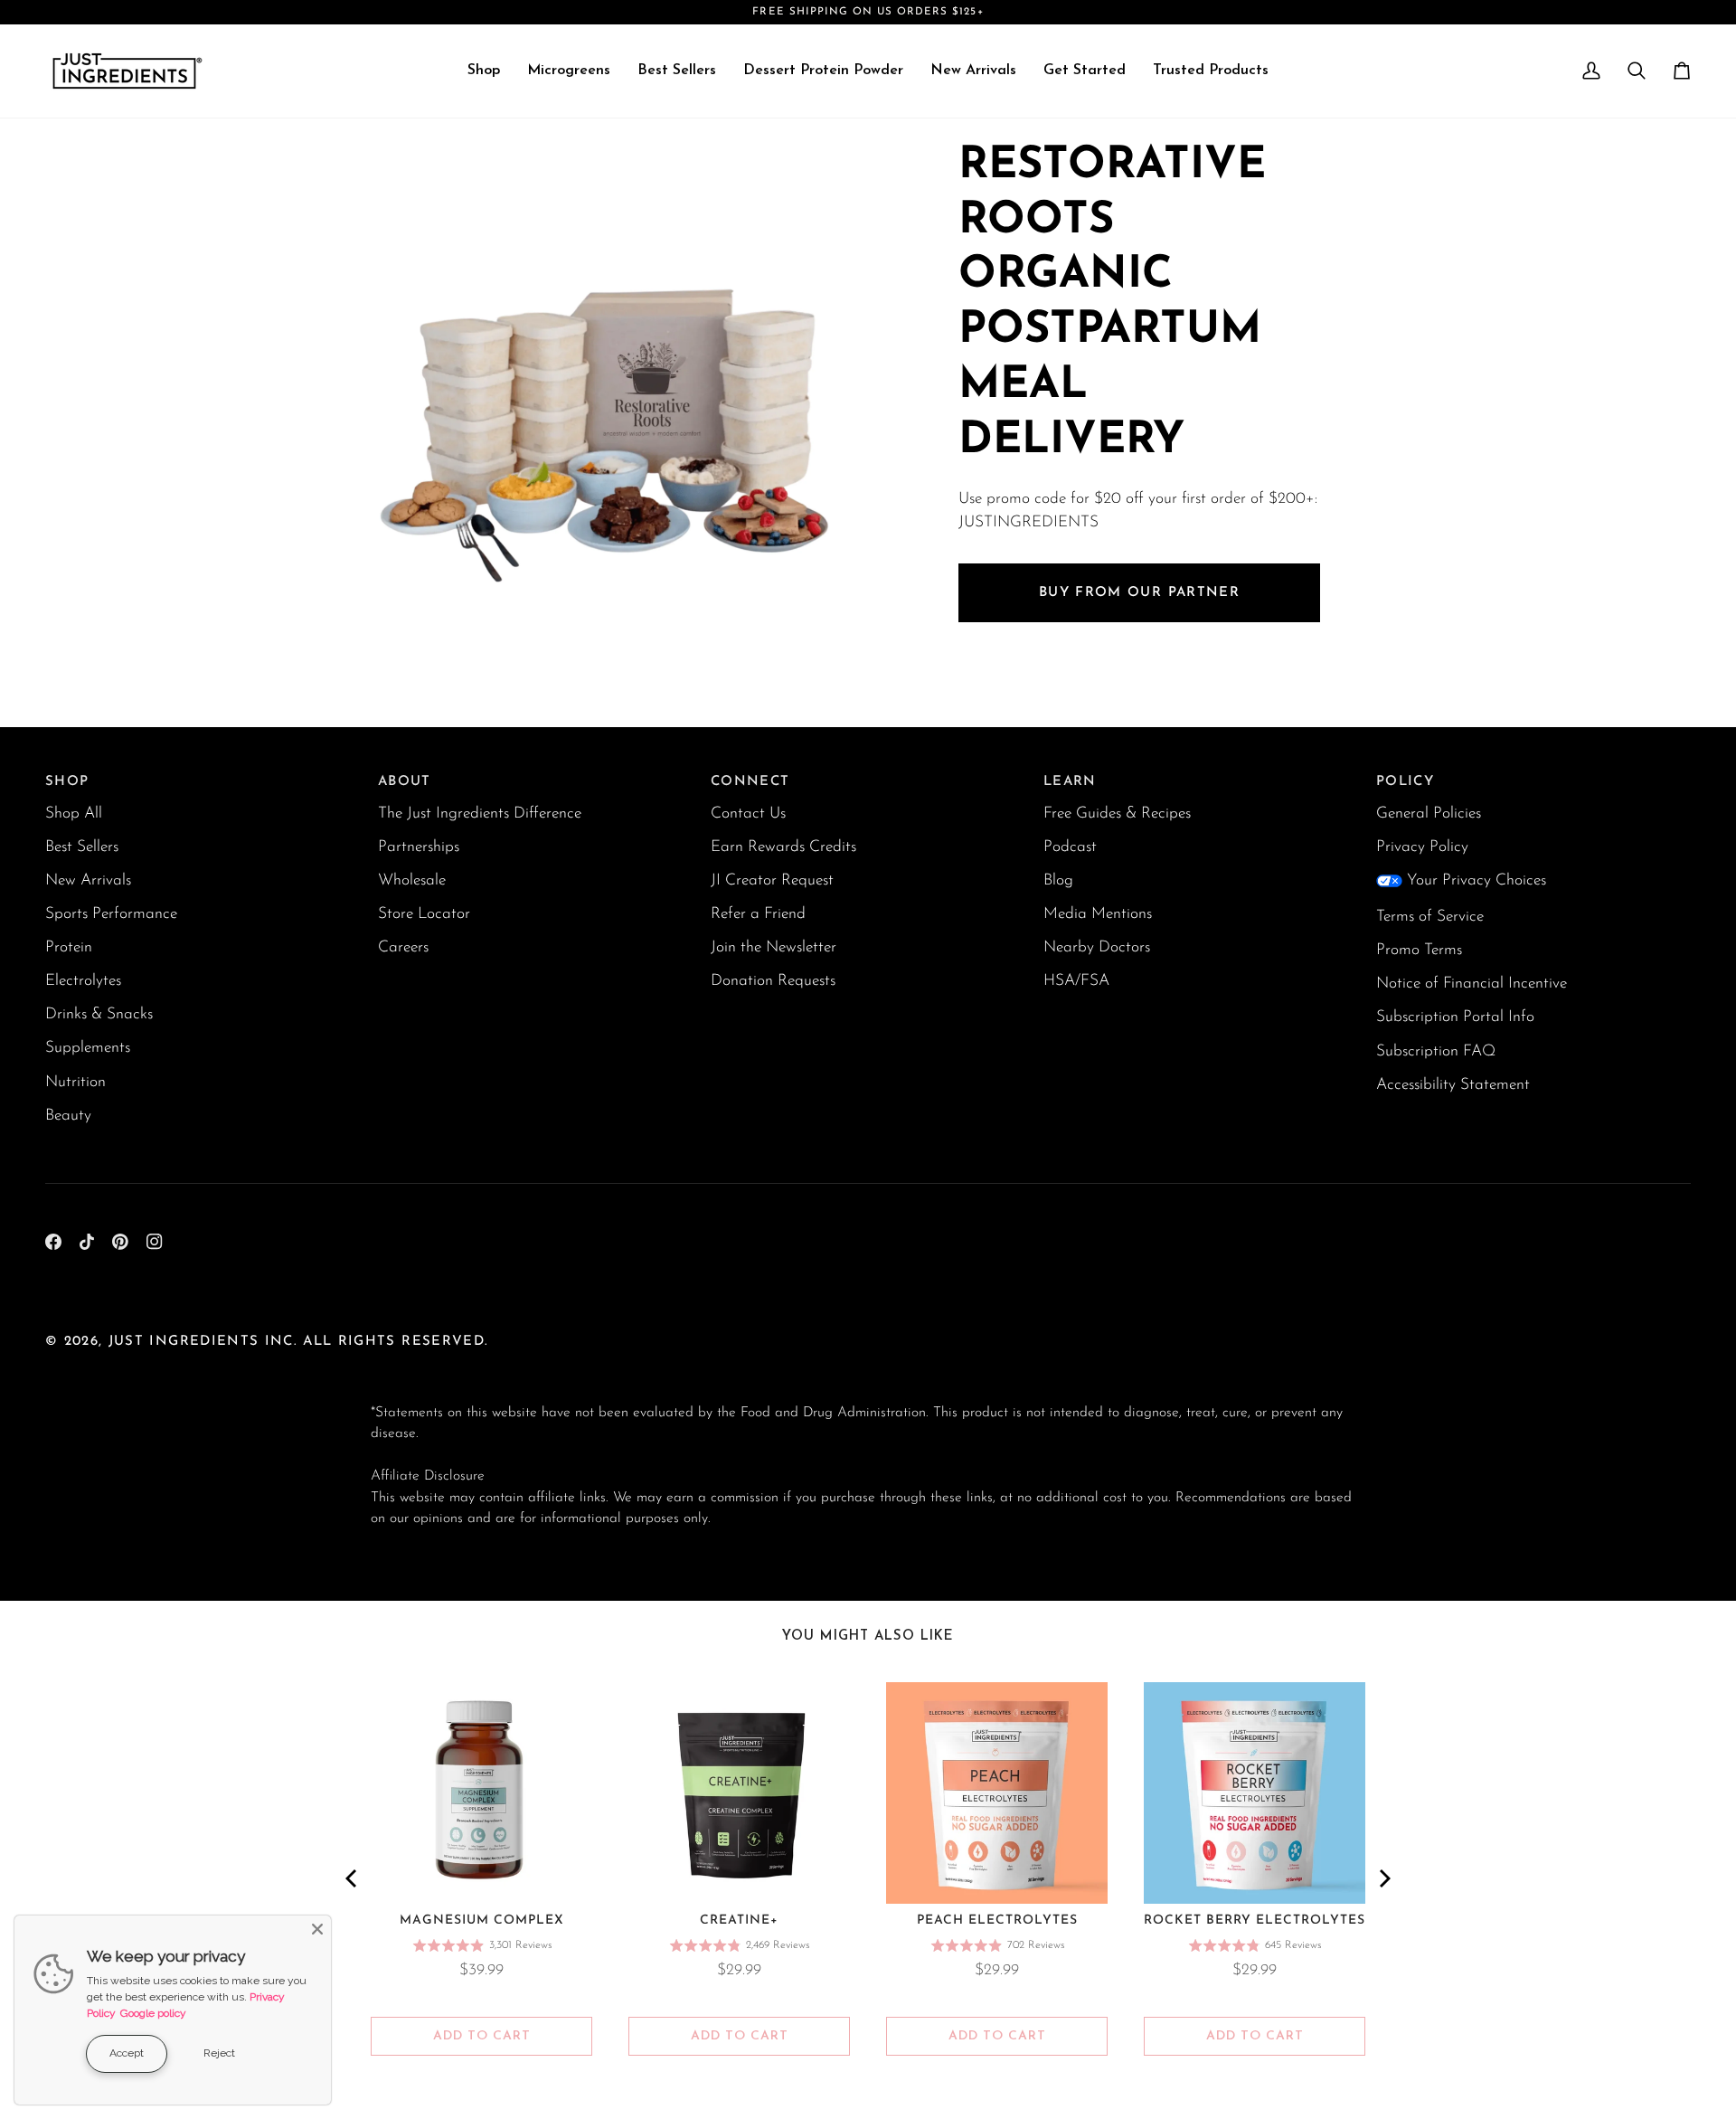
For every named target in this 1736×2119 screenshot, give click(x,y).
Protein (69, 947)
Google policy (153, 2013)
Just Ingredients (184, 1342)
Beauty (68, 1116)
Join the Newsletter (774, 947)
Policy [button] (1405, 782)
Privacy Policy (1422, 847)
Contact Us (748, 814)
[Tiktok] (87, 1242)
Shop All (74, 814)
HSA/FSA (1076, 981)
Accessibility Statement (1453, 1085)
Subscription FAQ (1436, 1051)
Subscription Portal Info (1455, 1017)
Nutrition (75, 1082)
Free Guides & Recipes (1117, 814)
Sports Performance (111, 914)
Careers (403, 947)
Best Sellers (82, 847)
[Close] (317, 1929)
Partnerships (419, 847)
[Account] (1591, 71)
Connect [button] (750, 782)
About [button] (405, 782)
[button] (484, 71)
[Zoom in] (405, 603)
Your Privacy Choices (1477, 880)
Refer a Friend (758, 914)
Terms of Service (1430, 917)
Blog (1058, 880)
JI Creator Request (772, 880)
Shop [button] (67, 782)
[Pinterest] (120, 1242)
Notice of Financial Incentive (1472, 984)
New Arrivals (88, 880)
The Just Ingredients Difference (480, 814)
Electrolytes (83, 981)
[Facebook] (53, 1242)
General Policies (1429, 814)
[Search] (1637, 71)
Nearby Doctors (1097, 947)
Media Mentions (1098, 914)
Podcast (1070, 847)
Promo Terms (1419, 950)
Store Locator (424, 914)
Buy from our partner (1139, 593)
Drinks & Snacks (99, 1014)
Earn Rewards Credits (783, 847)
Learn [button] (1070, 782)
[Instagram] (155, 1242)
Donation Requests (773, 981)
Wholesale (412, 880)
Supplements (88, 1048)
